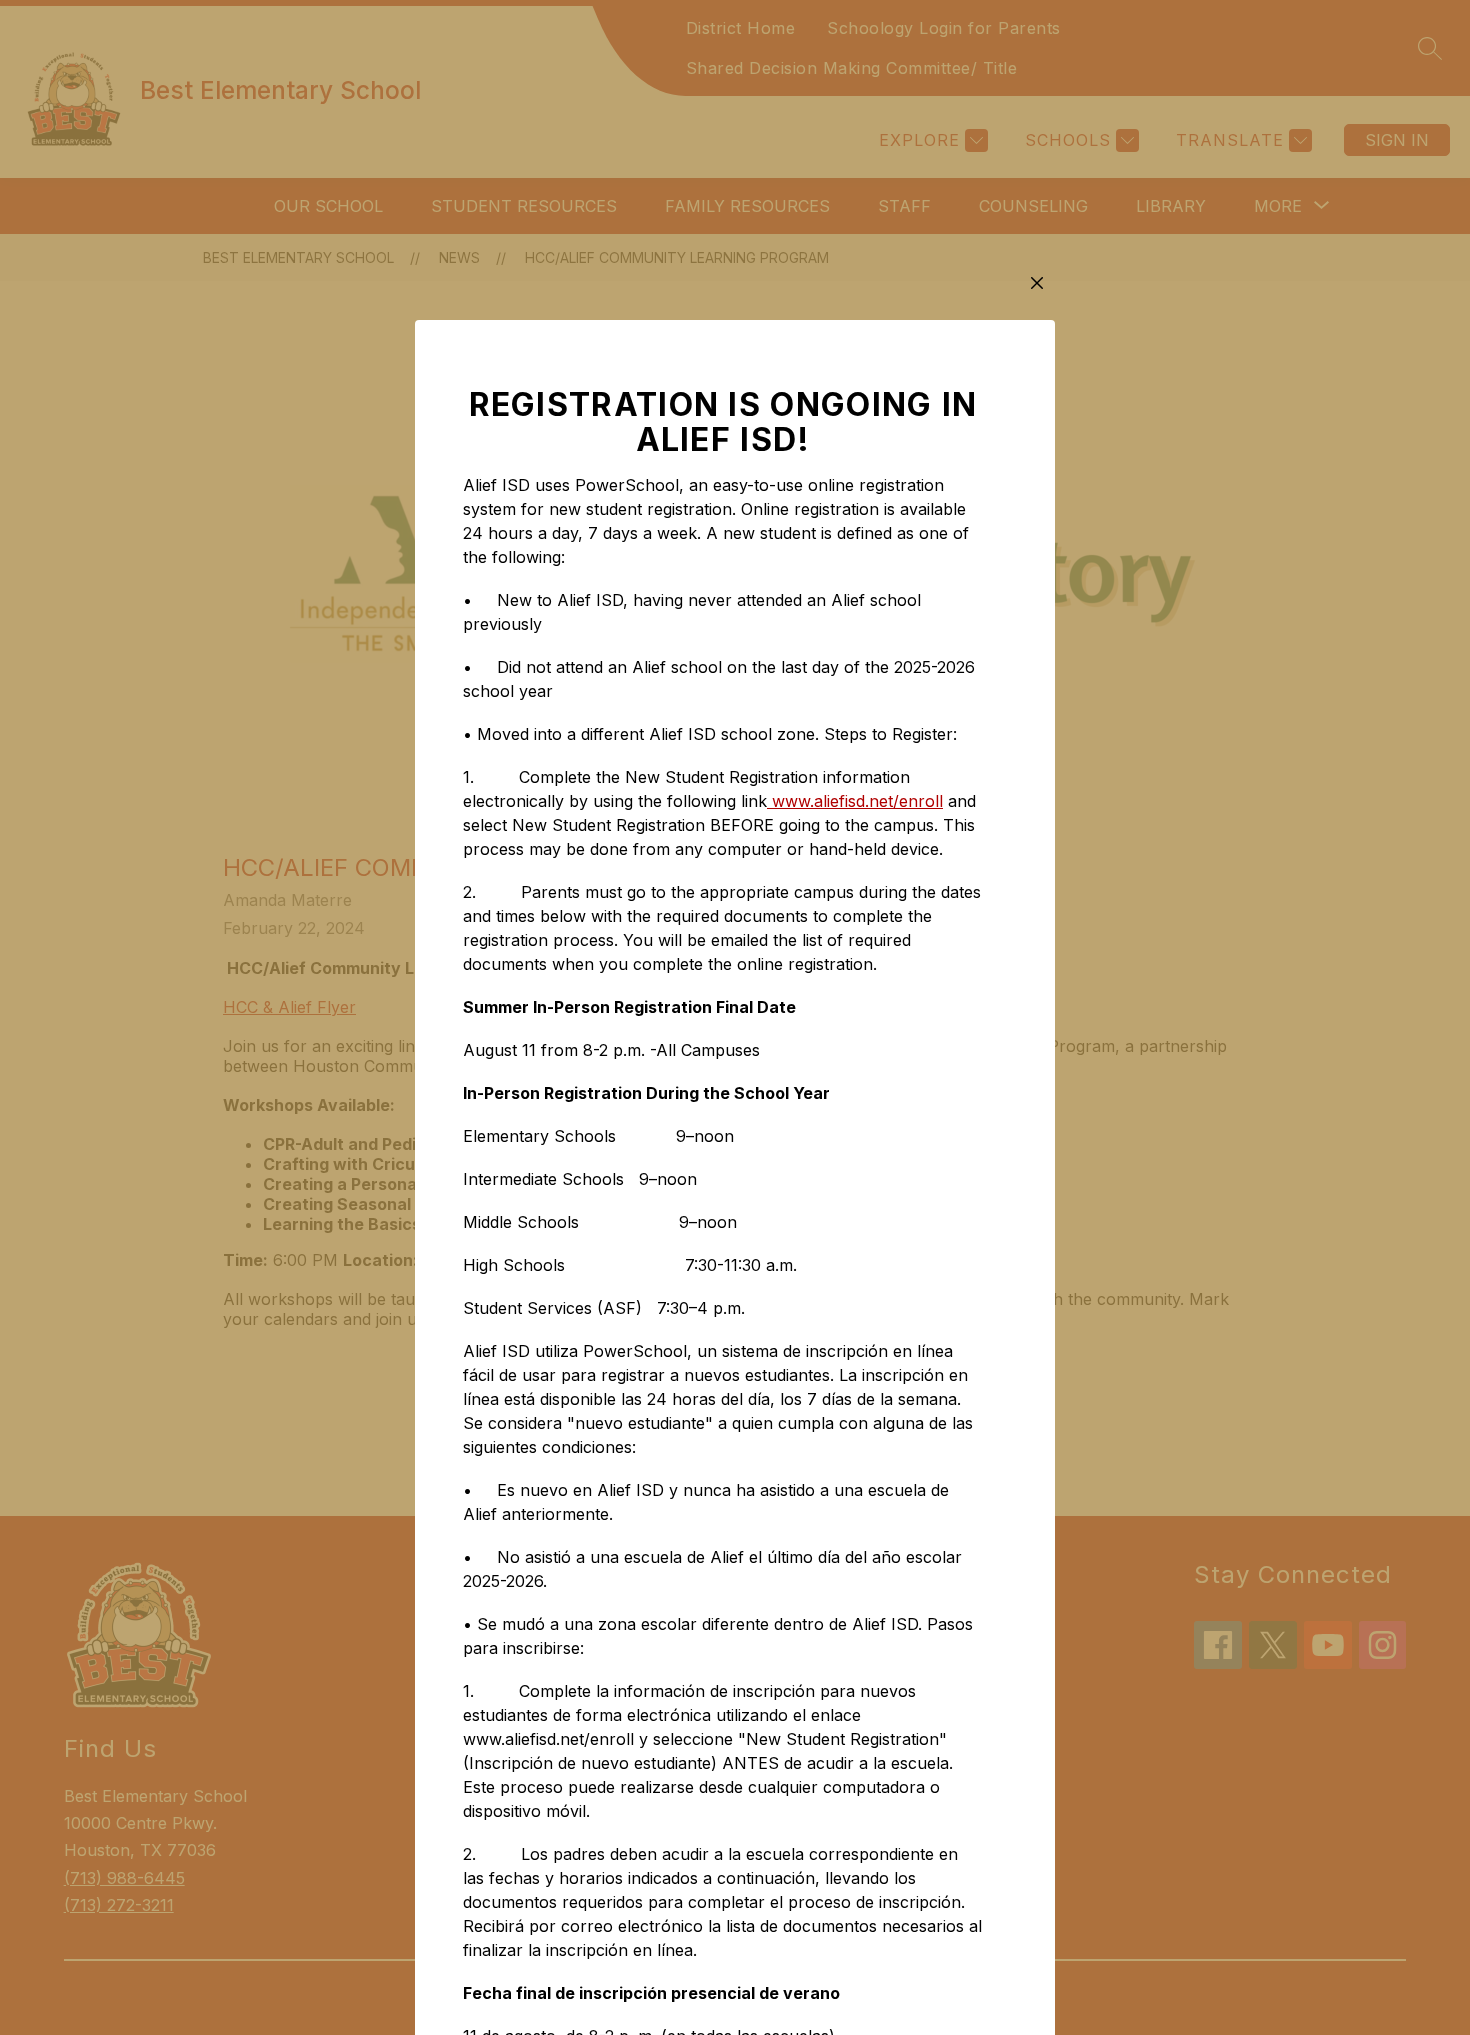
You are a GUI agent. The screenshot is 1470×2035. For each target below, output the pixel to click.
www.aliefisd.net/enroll (855, 801)
